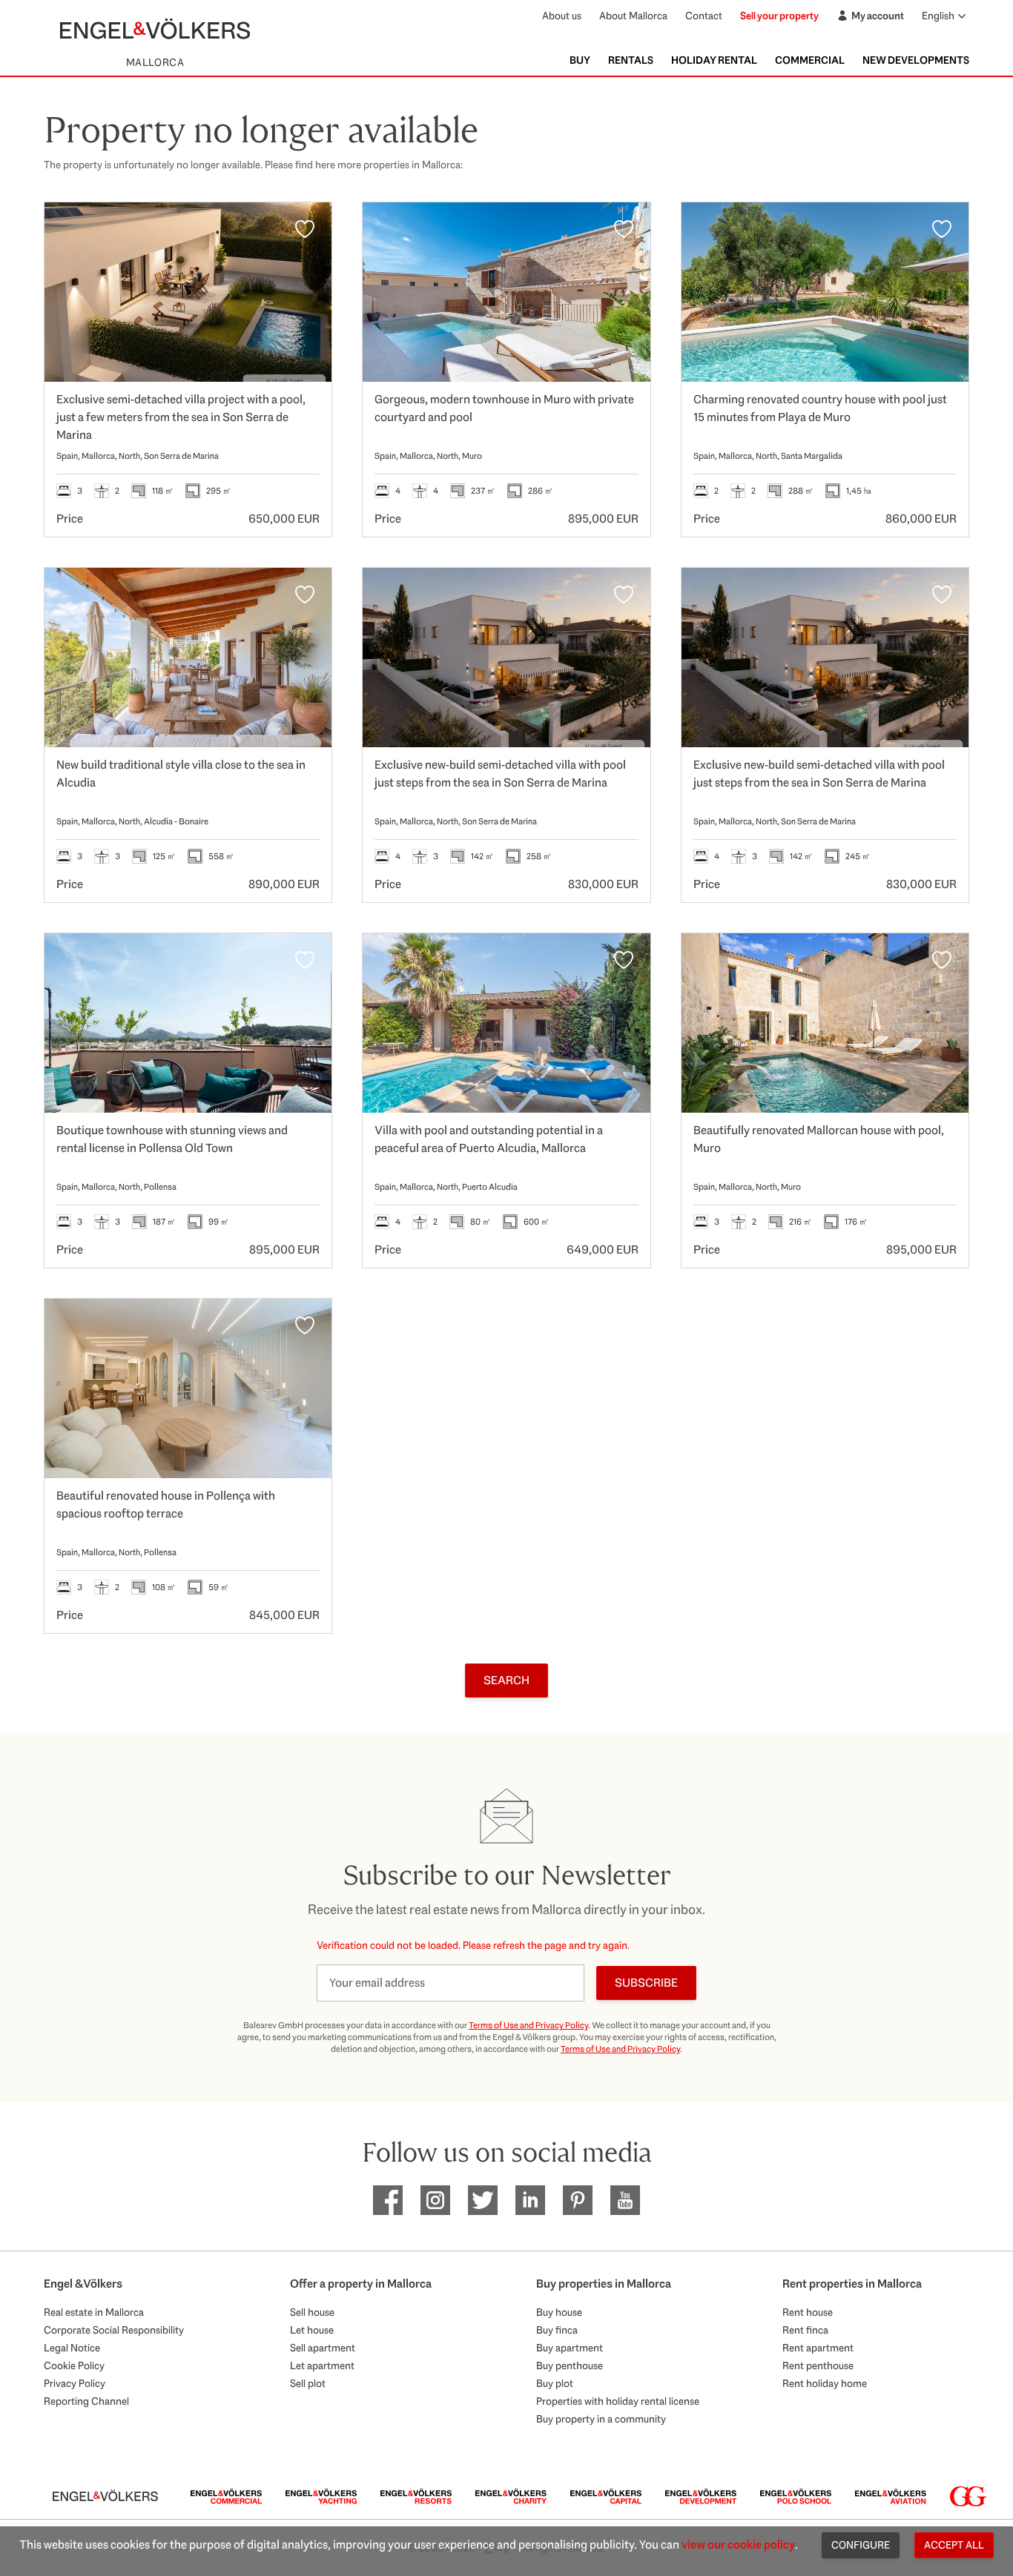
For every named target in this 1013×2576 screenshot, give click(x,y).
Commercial (810, 60)
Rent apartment (818, 2348)
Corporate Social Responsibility (114, 2330)
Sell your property (779, 16)
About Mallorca (633, 16)
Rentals (631, 60)
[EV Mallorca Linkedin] (530, 2200)
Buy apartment (570, 2348)
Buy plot (555, 2383)
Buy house (559, 2312)
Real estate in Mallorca (94, 2312)
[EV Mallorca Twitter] (483, 2200)
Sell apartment (323, 2348)
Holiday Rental (714, 60)
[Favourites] (305, 229)
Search (506, 1680)
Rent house (808, 2312)
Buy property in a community (601, 2419)
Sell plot (308, 2383)
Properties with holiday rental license (618, 2401)
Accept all (954, 2545)
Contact (704, 16)
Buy (580, 60)
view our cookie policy (738, 2544)
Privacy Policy (75, 2383)
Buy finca (557, 2330)
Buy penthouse (570, 2365)
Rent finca (805, 2330)
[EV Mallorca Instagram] (435, 2200)
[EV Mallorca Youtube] (625, 2200)
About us (562, 16)
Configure (861, 2545)
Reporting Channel (86, 2401)
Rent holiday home (825, 2383)
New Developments (916, 60)
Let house (312, 2330)
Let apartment (322, 2365)
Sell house (312, 2312)
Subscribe (646, 1983)
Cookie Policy (74, 2365)
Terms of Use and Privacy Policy (528, 2025)
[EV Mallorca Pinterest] (578, 2200)
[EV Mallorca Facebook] (388, 2200)
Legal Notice (72, 2348)
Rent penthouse (818, 2365)
